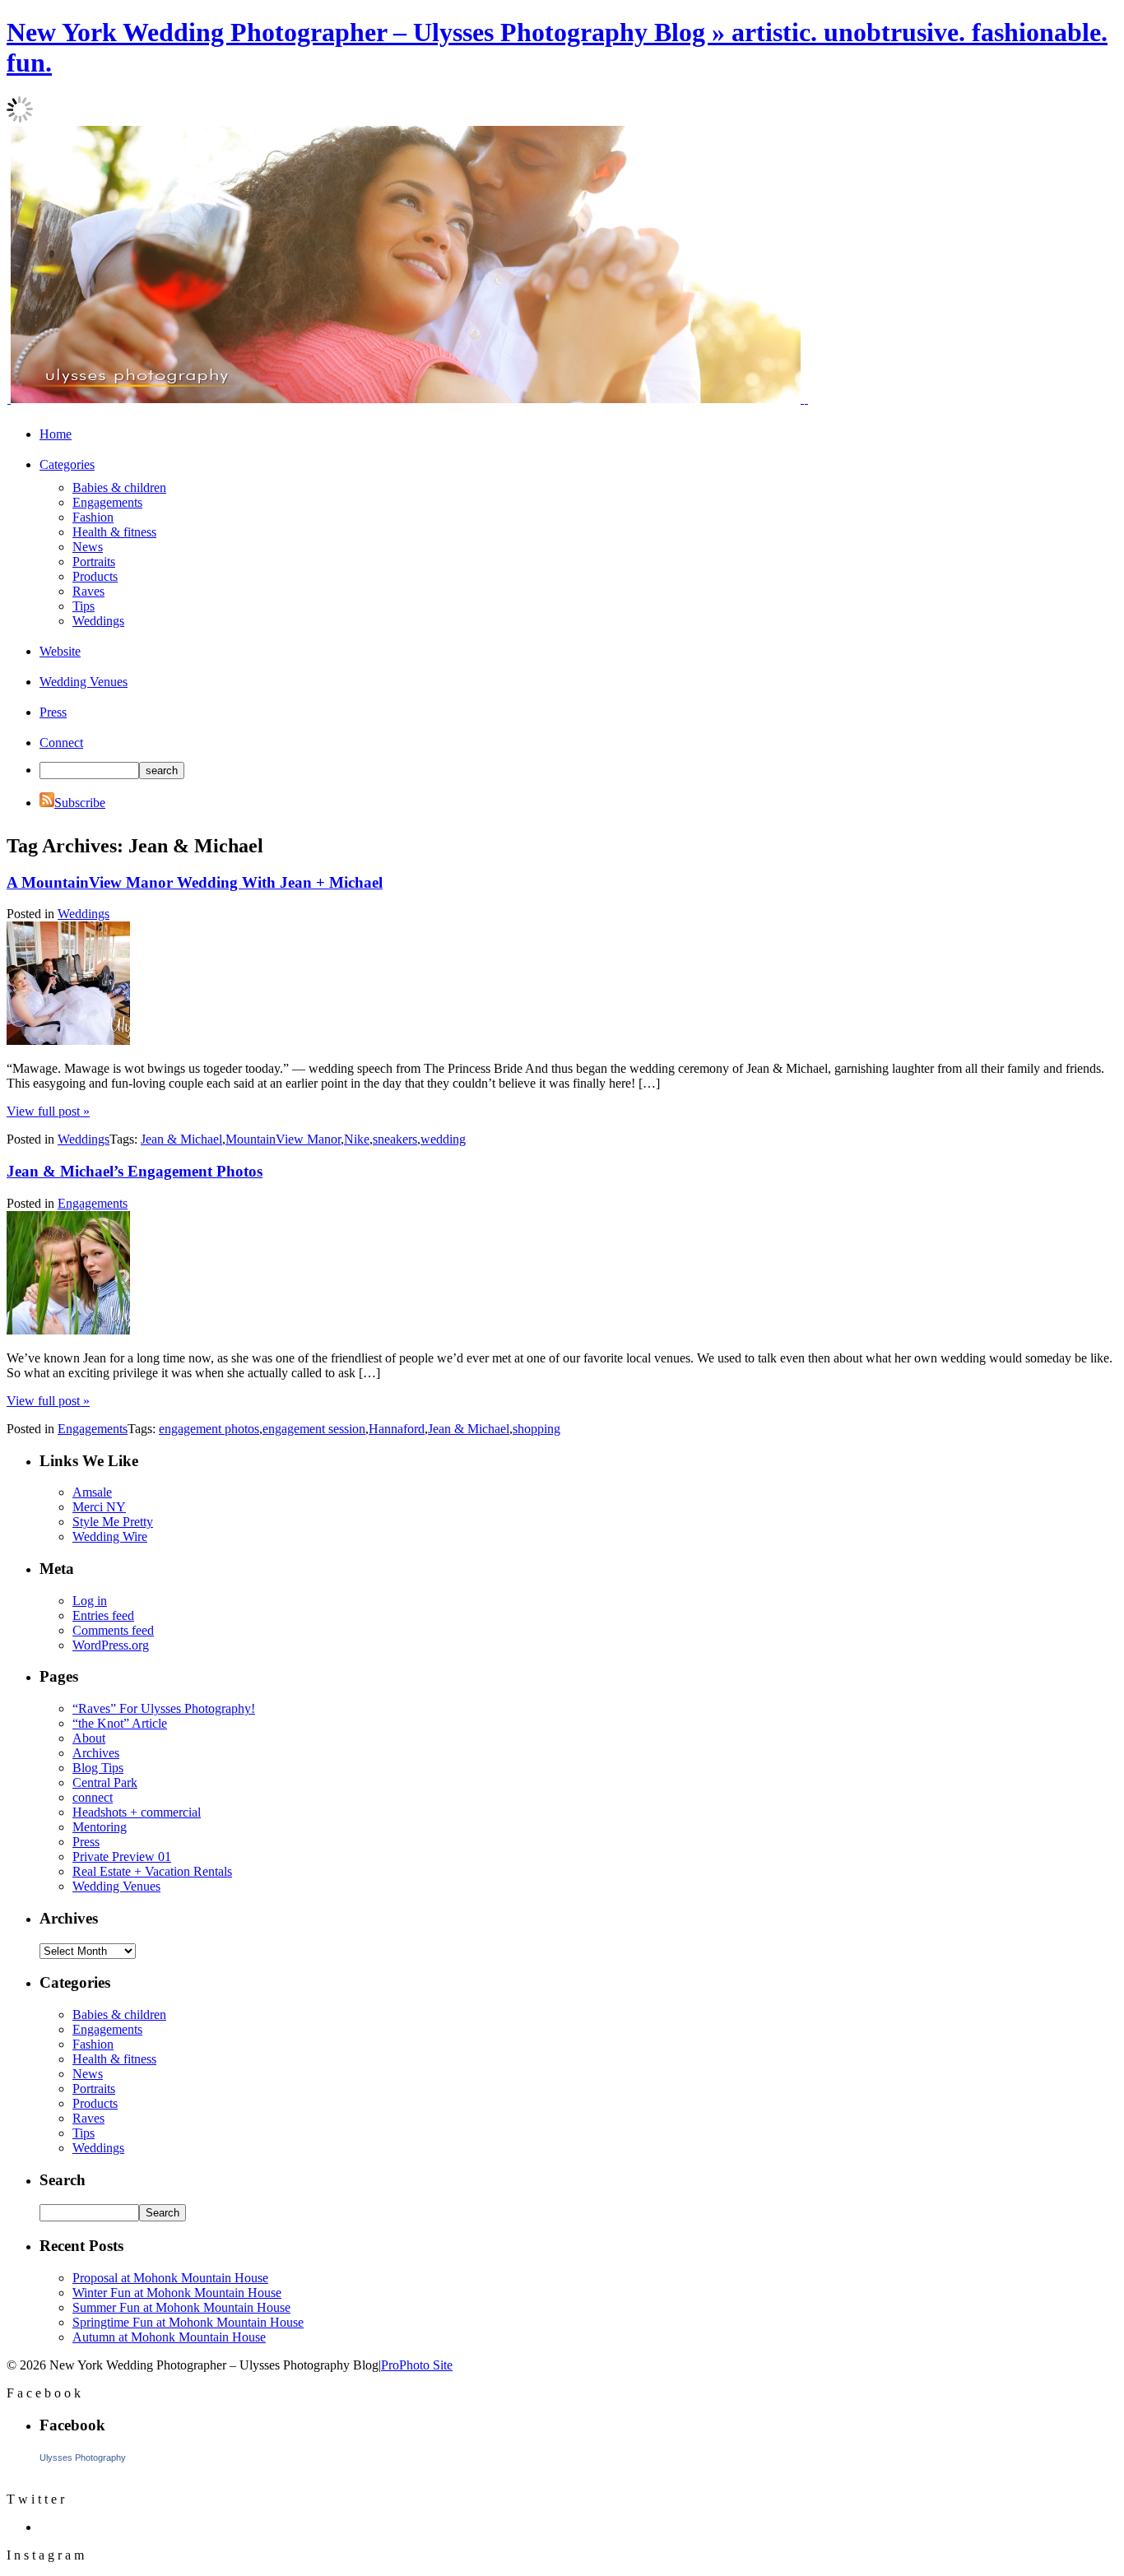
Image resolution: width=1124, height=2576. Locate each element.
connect (93, 1797)
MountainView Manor (283, 1139)
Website (60, 651)
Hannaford (397, 1429)
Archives (96, 1753)
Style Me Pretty (113, 1522)
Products (95, 576)
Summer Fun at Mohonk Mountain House (181, 2307)
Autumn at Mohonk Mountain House (169, 2337)
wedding (443, 1139)
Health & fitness (114, 532)
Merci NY (99, 1507)
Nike (357, 1139)
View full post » (48, 1111)
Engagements (107, 502)
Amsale (92, 1492)
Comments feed (113, 1630)
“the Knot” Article (120, 1723)
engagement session (314, 1429)
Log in (90, 1601)
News (88, 547)
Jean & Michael (181, 1139)
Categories (67, 464)
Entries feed (103, 1615)
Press (53, 712)
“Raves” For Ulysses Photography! (164, 1708)
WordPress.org (111, 1645)
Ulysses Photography (83, 2458)
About (89, 1738)
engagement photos (209, 1429)
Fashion (93, 517)
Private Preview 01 (122, 1857)
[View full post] (68, 1040)
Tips (84, 606)
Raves (88, 591)
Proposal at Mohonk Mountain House (170, 2278)
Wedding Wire (110, 1536)
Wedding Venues (84, 682)
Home (56, 434)
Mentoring (100, 1827)
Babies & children (119, 487)
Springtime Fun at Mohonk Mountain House (188, 2322)
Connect (61, 743)
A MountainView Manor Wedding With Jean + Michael (195, 882)
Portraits (94, 562)
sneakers (395, 1139)
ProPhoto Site (417, 2365)
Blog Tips (98, 1768)
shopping (536, 1429)
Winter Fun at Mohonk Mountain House (177, 2293)
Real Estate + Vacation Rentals (152, 1871)
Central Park (105, 1782)
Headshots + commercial (137, 1812)
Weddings (98, 621)
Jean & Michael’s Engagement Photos (135, 1171)
